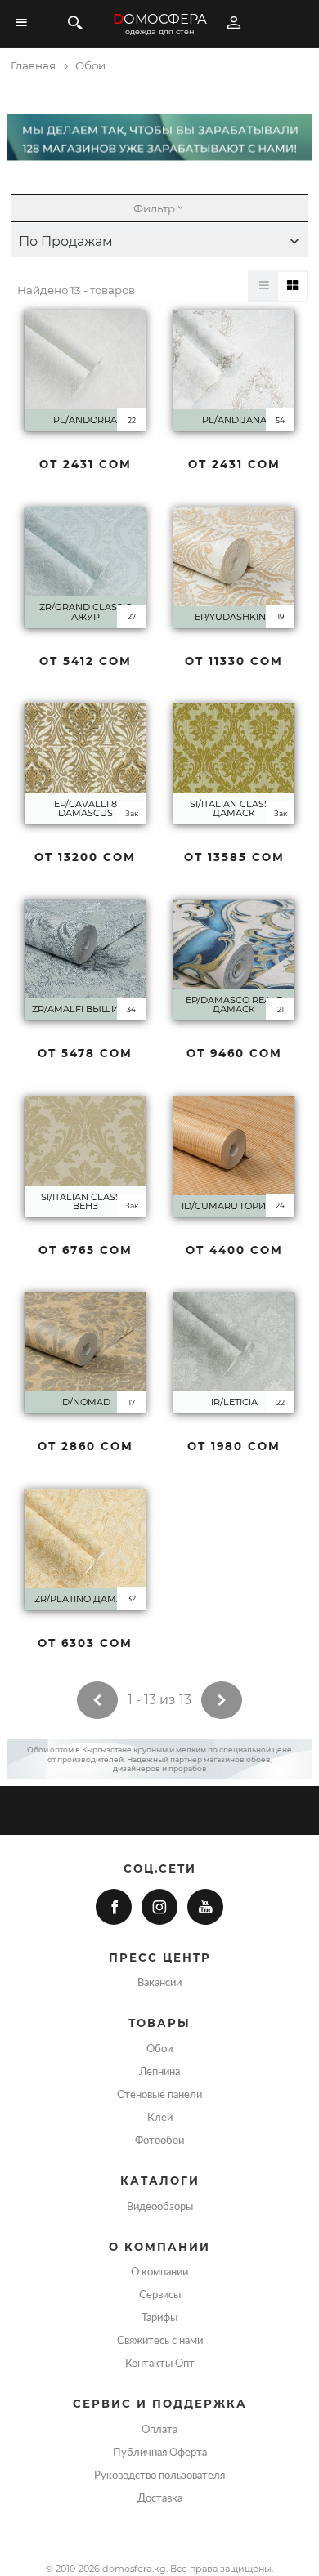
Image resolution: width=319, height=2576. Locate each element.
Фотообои (159, 2141)
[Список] (264, 286)
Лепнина (159, 2072)
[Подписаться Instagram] (159, 1907)
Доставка (160, 2498)
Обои (159, 2049)
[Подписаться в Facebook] (114, 1907)
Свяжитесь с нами (160, 2341)
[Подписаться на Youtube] (205, 1907)
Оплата (159, 2430)
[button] (159, 242)
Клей (160, 2118)
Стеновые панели (159, 2095)
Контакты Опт (160, 2364)
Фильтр (154, 208)
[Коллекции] (292, 286)
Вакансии (159, 1983)
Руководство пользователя (159, 2476)
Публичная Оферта (160, 2453)
